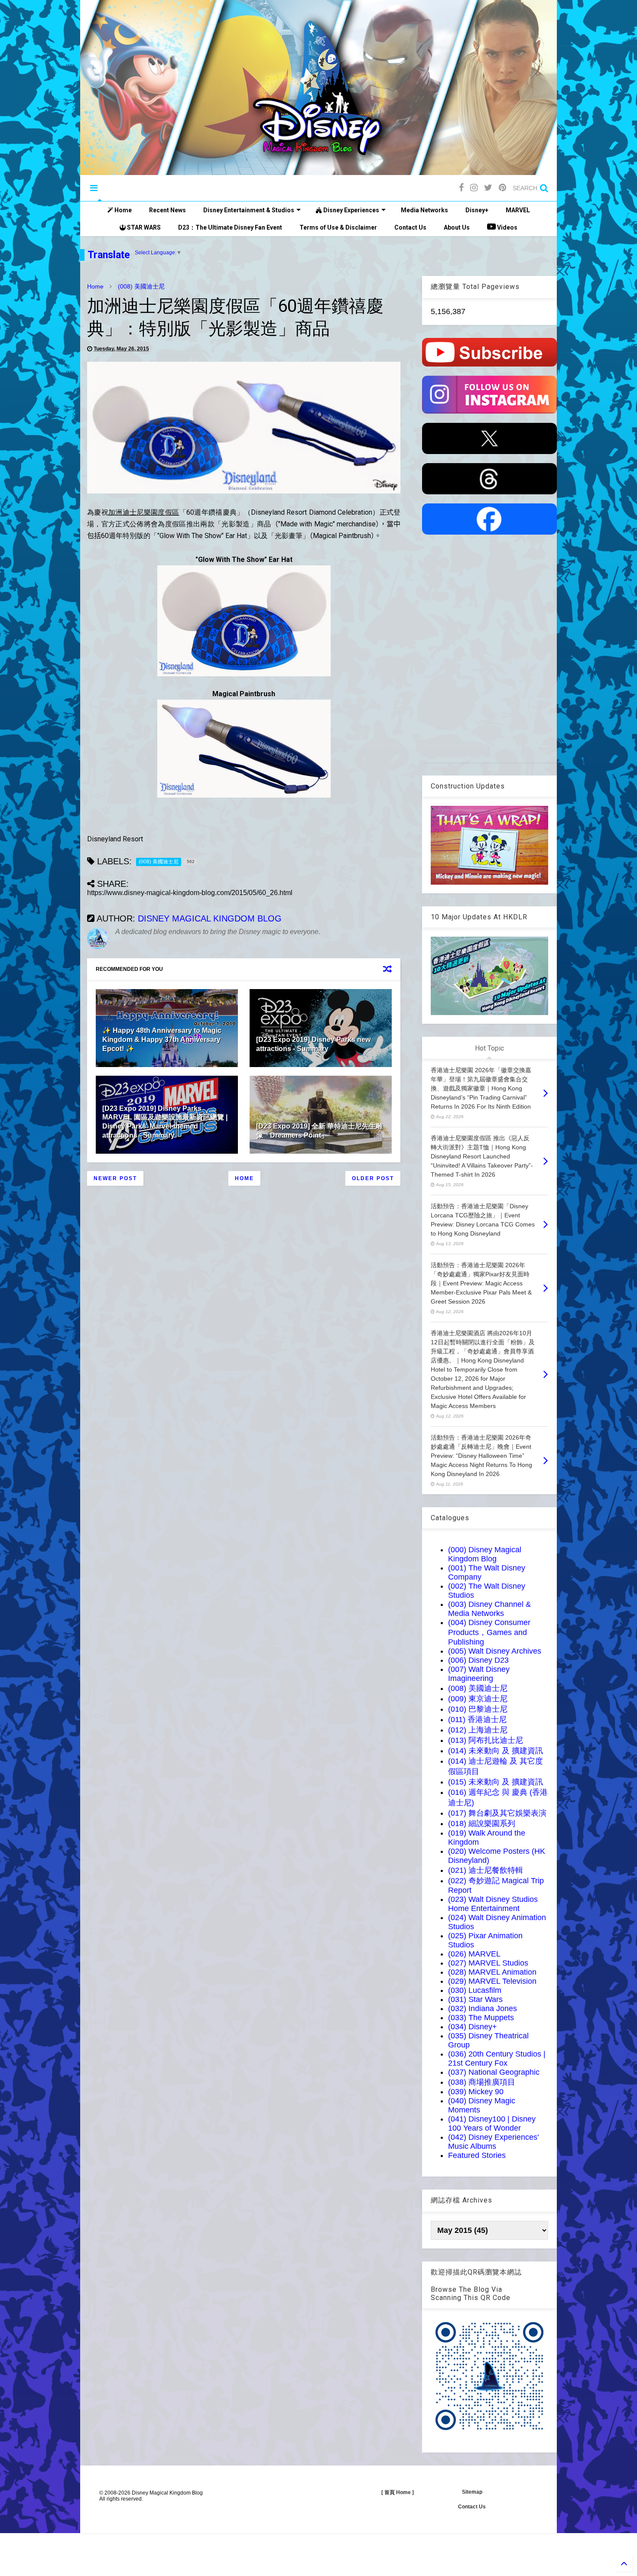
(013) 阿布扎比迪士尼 (486, 1740)
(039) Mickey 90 (476, 2092)
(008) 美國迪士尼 (141, 286)
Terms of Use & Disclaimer (338, 227)
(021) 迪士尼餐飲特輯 (486, 1870)
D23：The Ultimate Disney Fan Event (230, 227)
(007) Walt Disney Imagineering (479, 1674)
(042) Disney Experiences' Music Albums (493, 2142)
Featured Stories (477, 2155)
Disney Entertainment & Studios (249, 210)
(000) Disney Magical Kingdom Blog (485, 1554)
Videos (507, 227)
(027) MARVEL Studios (488, 1963)
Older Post (373, 1178)
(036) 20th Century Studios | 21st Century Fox (497, 2059)
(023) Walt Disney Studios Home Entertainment (493, 1904)
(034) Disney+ (473, 2027)
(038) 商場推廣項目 (482, 2082)
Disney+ (477, 210)
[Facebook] (461, 188)
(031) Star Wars (475, 1999)
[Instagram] (474, 188)
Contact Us (410, 227)
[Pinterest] (502, 188)
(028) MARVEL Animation (492, 1972)
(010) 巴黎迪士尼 (478, 1709)
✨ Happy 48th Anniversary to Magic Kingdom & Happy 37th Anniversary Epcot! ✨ (162, 1040)
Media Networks (424, 210)
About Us (457, 227)
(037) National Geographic (494, 2072)
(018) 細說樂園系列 (482, 1823)
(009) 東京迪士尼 (478, 1699)
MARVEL (518, 210)
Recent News (167, 210)
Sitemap (472, 2492)
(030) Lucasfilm (475, 1990)
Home (122, 210)
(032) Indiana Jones (483, 2008)
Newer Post (115, 1178)
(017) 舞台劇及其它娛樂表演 (497, 1813)
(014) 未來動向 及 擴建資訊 (496, 1751)
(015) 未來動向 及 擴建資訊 (496, 1782)
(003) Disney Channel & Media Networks (489, 1609)
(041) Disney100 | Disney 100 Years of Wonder (492, 2123)
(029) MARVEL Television (492, 1981)
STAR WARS (143, 227)
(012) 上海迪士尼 (478, 1730)
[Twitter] (488, 188)
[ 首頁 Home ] (398, 2492)
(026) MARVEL (474, 1954)
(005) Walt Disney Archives (495, 1651)
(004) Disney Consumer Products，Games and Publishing (489, 1632)
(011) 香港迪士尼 (477, 1719)
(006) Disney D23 (478, 1660)
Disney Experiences (351, 210)
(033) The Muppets (481, 2018)
